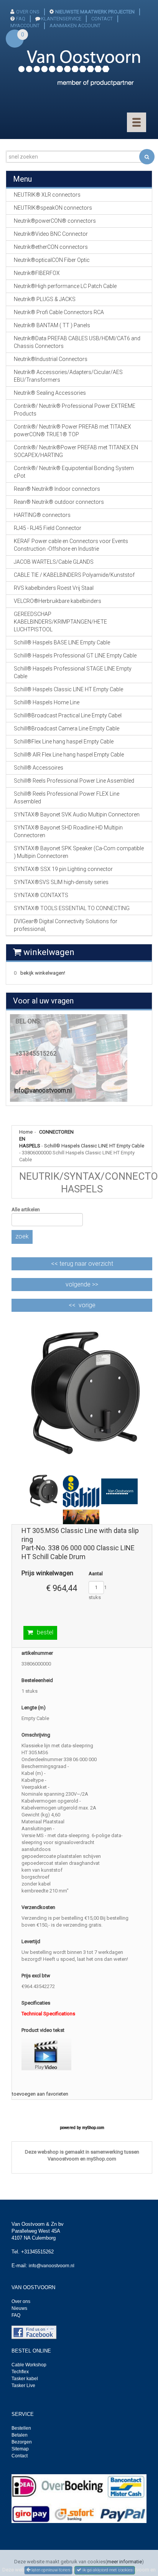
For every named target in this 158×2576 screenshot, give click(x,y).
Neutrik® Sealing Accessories (50, 393)
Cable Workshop (29, 2365)
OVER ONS (28, 12)
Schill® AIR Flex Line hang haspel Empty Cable (69, 755)
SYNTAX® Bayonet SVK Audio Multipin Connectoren (77, 815)
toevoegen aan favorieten (40, 2094)
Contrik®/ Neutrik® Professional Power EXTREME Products (75, 410)
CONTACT (102, 19)
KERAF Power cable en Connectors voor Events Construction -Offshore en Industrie (71, 545)
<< (82, 1264)
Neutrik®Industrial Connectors (51, 359)
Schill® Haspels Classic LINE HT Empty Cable (94, 1146)
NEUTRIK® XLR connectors (47, 195)
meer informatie (124, 2562)
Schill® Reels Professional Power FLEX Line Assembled (67, 798)
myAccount (25, 26)
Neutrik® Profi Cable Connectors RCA (59, 312)
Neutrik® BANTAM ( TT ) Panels (52, 325)
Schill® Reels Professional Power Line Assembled (74, 781)
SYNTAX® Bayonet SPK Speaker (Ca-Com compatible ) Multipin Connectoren (79, 852)
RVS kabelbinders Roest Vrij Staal (54, 588)
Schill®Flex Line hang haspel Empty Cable (64, 742)
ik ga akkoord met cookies (107, 2570)
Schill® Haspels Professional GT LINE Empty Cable (75, 656)
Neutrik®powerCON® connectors (55, 221)
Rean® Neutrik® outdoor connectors (59, 502)
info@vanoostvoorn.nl (43, 1090)
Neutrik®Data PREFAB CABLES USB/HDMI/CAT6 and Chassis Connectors (77, 342)
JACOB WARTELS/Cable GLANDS (54, 562)
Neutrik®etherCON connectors (51, 247)
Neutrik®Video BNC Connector (51, 234)
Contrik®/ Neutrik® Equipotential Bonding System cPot (74, 472)
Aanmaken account (75, 26)
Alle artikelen (26, 1209)
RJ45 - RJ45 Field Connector (48, 528)
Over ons (21, 2301)
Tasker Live (23, 2386)
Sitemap (20, 2449)
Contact (20, 2456)
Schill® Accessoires (39, 768)
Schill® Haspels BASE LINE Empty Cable (62, 642)
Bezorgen (22, 2442)
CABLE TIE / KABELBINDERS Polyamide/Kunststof (74, 575)
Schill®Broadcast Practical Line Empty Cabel (68, 715)
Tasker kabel (25, 2379)
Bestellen (21, 2428)
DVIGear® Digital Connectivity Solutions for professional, (66, 925)
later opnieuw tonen (50, 2570)
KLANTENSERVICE (61, 19)
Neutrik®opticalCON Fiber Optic (52, 260)
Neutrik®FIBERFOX (37, 273)
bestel (45, 1632)
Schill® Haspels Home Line (47, 702)
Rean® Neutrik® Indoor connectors (57, 489)
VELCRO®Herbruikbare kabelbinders (58, 601)
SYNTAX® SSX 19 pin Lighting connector (63, 869)
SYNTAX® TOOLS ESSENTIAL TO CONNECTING (72, 908)
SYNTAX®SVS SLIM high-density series (61, 882)
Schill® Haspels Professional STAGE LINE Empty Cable (73, 672)
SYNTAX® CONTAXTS (41, 895)
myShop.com (93, 2128)
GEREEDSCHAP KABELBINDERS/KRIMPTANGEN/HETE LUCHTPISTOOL (60, 622)
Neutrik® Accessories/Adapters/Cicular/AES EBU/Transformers (68, 376)
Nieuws (19, 2308)
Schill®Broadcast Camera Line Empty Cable (67, 728)
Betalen (20, 2435)
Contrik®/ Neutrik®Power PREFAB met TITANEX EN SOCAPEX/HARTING (76, 451)
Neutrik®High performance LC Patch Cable (65, 286)
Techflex (20, 2372)
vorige (87, 1305)
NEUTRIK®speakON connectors (53, 208)
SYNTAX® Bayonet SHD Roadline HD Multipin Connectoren (68, 831)
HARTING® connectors (42, 515)
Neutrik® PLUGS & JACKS (45, 299)
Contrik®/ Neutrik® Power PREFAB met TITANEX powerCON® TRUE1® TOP (72, 430)
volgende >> (82, 1284)
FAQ (21, 19)
